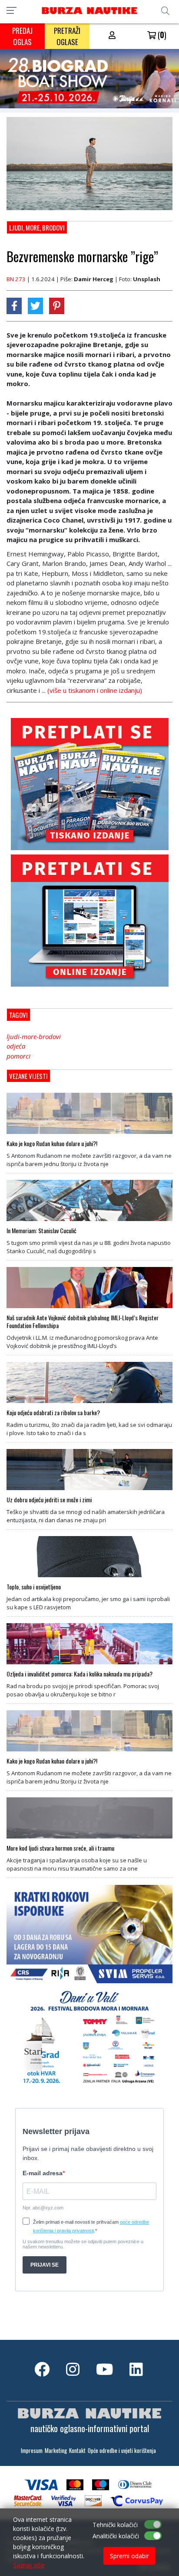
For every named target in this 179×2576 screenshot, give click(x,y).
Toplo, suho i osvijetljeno (34, 1587)
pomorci (18, 1056)
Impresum (32, 2451)
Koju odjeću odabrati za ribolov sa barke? (53, 1413)
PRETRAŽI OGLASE (67, 36)
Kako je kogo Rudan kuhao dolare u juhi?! (52, 1143)
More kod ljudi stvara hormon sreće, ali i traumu (60, 1848)
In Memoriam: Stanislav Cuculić (41, 1231)
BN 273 (16, 279)
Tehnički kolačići (115, 2525)
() (161, 35)
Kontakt (77, 2451)
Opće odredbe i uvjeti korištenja (122, 2451)
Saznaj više (29, 2565)
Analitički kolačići (116, 2536)
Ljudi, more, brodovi (37, 227)
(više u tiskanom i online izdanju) (95, 690)
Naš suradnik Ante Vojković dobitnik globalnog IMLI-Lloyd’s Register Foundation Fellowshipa (83, 1322)
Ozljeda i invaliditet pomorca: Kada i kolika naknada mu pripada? (80, 1674)
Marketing (56, 2451)
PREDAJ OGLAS (22, 36)
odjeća (16, 1046)
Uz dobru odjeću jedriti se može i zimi (49, 1500)
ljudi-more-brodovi (34, 1036)
